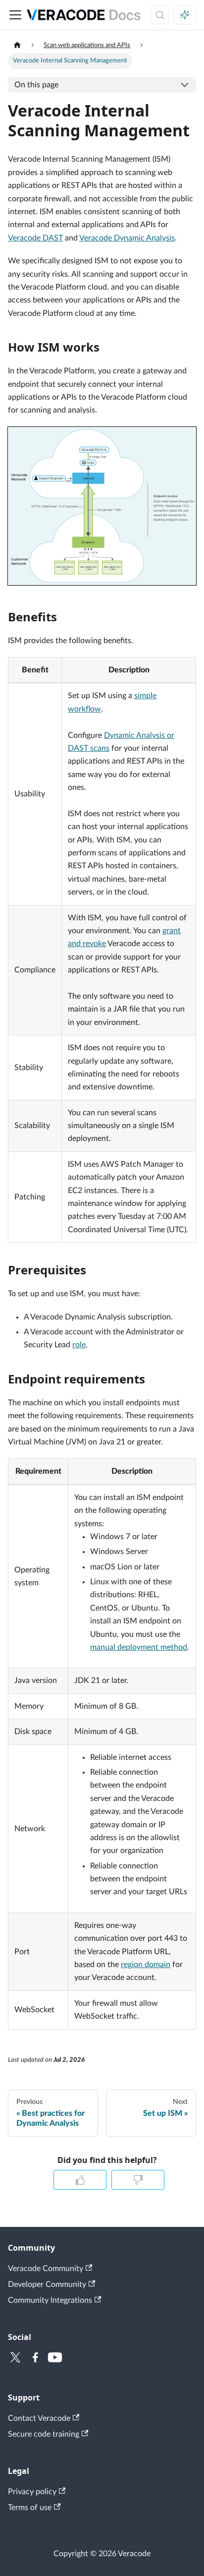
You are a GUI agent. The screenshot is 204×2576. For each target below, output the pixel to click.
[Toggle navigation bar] (15, 15)
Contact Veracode (39, 2418)
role (79, 1345)
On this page (36, 85)
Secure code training (44, 2434)
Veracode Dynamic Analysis (127, 238)
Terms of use (30, 2508)
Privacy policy (32, 2492)
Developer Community (47, 2284)
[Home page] (17, 45)
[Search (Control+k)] (160, 15)
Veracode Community (46, 2269)
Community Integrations (50, 2300)
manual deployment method (139, 1647)
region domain (146, 1965)
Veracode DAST (35, 238)
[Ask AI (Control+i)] (185, 15)
